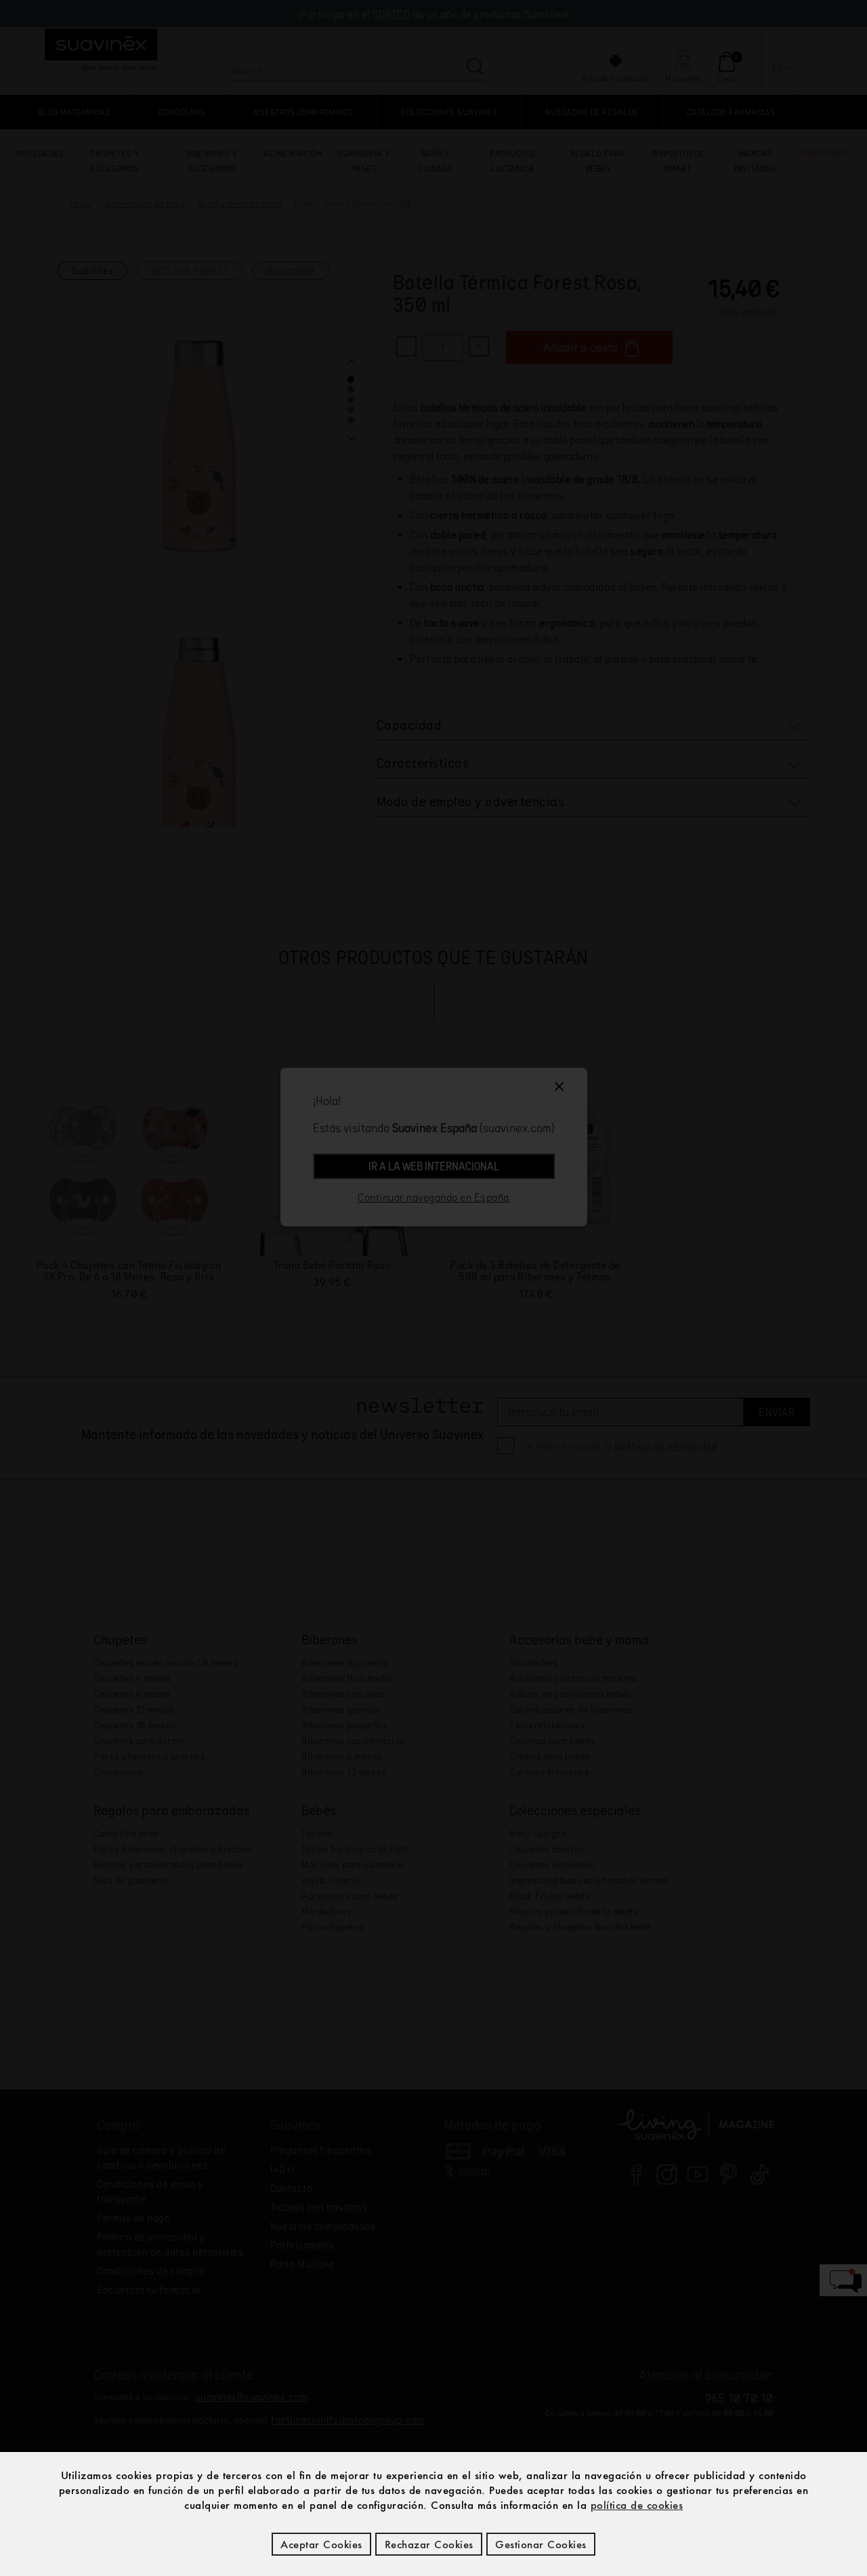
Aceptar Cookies (321, 2544)
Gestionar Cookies (541, 2544)
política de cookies (637, 2505)
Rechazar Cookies (429, 2544)
